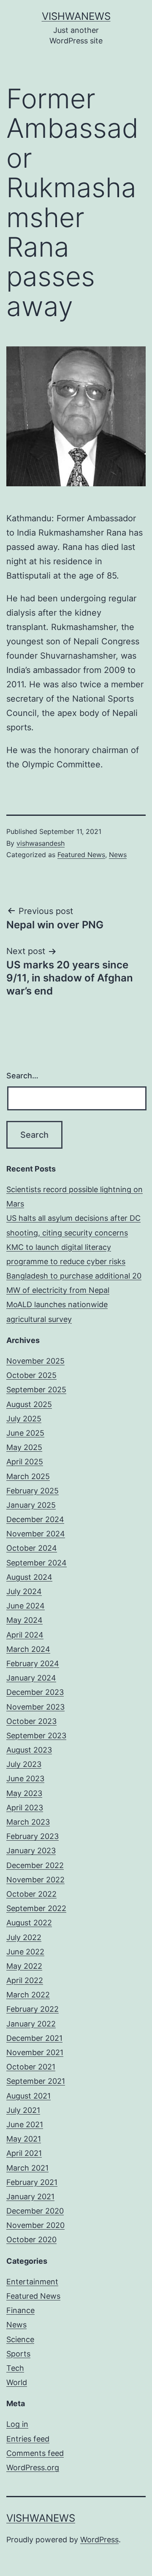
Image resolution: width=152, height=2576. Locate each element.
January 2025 (31, 1505)
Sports (18, 2354)
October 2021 (31, 2067)
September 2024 (37, 1563)
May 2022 (24, 1966)
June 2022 (25, 1952)
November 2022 (35, 1880)
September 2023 (36, 1736)
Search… (22, 1076)
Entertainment (32, 2282)
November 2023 (35, 1707)
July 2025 (24, 1419)
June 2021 (25, 2124)
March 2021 (27, 2168)
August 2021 (28, 2096)
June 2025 (25, 1433)
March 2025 (28, 1476)
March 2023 (28, 1822)
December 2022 (35, 1865)
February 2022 (33, 2009)
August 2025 (29, 1404)
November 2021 (35, 2052)
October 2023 (31, 1721)
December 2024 (35, 1519)
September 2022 (36, 1908)
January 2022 (31, 2024)
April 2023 (25, 1808)
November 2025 (35, 1361)
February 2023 (33, 1836)
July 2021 (23, 2110)
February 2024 (33, 1663)
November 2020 (35, 2225)
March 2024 (28, 1649)
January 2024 (31, 1678)
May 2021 (24, 2139)
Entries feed (28, 2439)
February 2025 (33, 1491)
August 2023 (29, 1750)
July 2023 (24, 1764)
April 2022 (25, 1980)
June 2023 (25, 1779)
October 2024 (32, 1548)
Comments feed (35, 2453)
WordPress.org (33, 2467)
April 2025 (25, 1462)
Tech (15, 2368)
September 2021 (36, 2081)
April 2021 (24, 2153)
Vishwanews (76, 16)
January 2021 (30, 2197)
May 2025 (24, 1447)
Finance (20, 2310)
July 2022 (24, 1937)
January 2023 (31, 1851)
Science (20, 2339)
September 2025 (36, 1390)
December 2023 (35, 1692)
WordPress (99, 2540)
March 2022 (28, 1995)
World (17, 2382)
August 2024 (29, 1577)
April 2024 (25, 1635)
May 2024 (24, 1620)
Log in (17, 2424)
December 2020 (35, 2211)
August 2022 (29, 1923)
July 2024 (24, 1591)
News (118, 855)
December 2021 (34, 2038)
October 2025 (31, 1375)
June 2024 (26, 1606)
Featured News (81, 855)
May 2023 (24, 1793)
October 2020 (31, 2240)
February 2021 (32, 2182)
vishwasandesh (41, 843)
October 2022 (31, 1894)
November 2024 (36, 1534)
